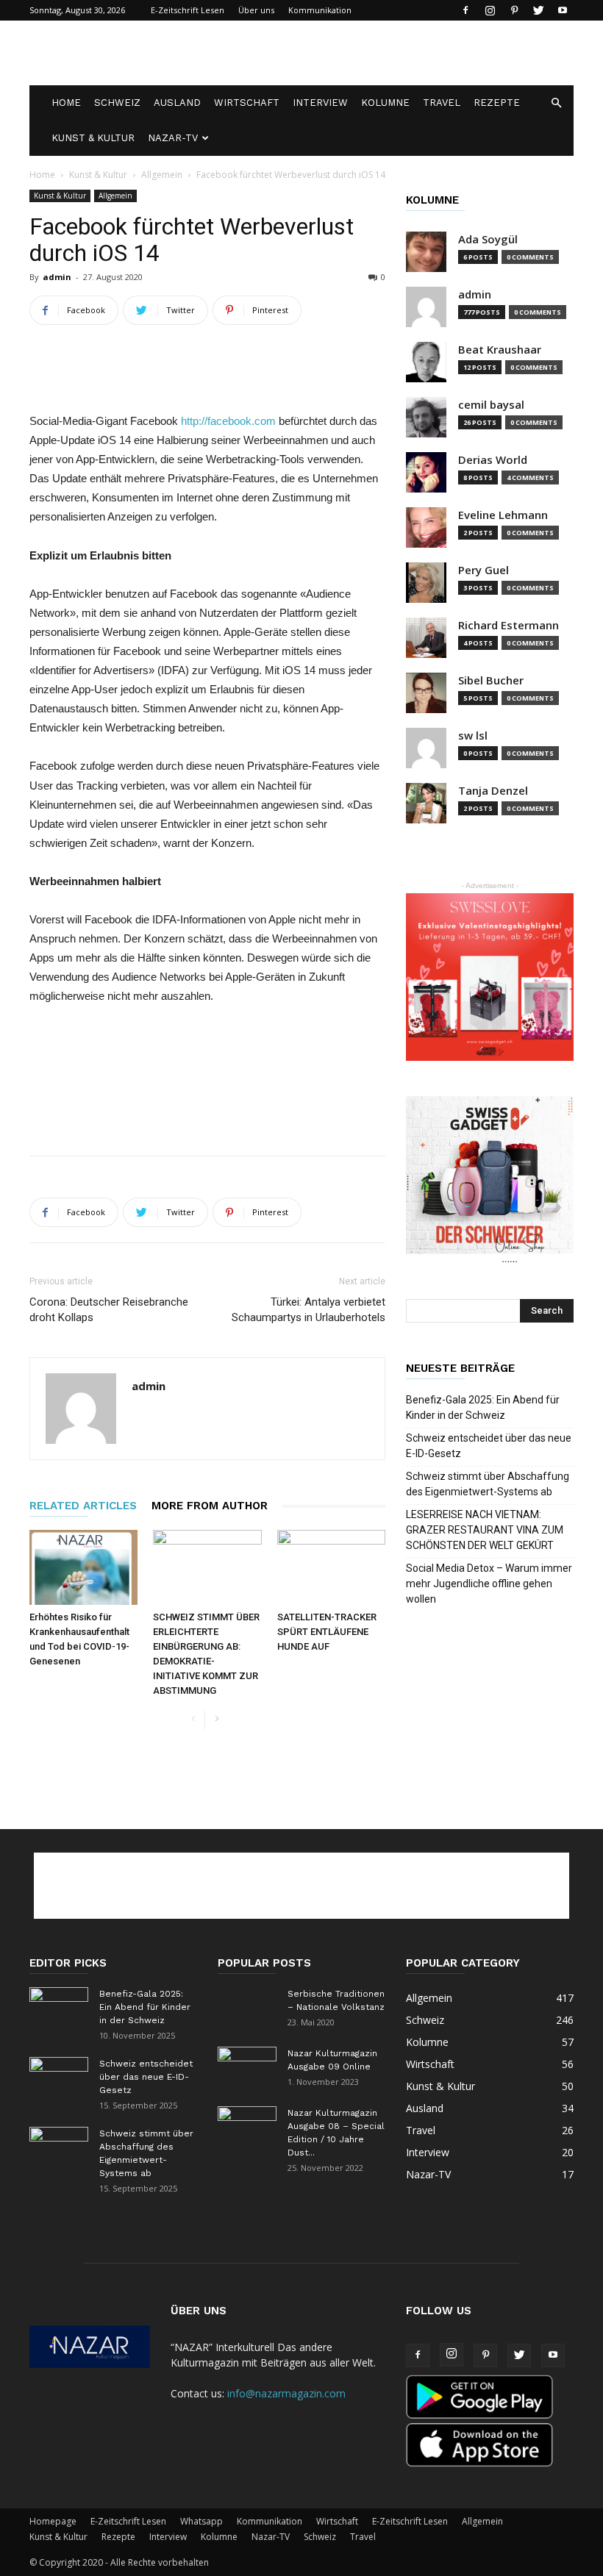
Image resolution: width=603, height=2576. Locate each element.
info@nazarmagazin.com (286, 2393)
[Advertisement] (401, 53)
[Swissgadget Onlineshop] (490, 1180)
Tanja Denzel (493, 791)
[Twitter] (538, 10)
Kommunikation (320, 10)
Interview (320, 103)
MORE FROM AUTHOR (210, 1506)
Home (66, 103)
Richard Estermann (509, 625)
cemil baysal (491, 405)
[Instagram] (490, 10)
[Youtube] (563, 10)
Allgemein (162, 175)
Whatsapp (201, 2521)
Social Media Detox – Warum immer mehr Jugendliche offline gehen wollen (489, 1584)
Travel (442, 103)
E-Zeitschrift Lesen (188, 10)
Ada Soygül (488, 239)
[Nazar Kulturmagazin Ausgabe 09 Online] (247, 2067)
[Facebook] (465, 10)
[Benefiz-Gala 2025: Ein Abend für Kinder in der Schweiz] (59, 2008)
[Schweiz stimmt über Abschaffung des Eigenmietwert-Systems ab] (59, 2147)
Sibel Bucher (491, 680)
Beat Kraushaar (500, 350)
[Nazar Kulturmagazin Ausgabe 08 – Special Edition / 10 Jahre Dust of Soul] (247, 2127)
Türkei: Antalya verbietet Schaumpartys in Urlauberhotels (308, 1310)
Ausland (177, 103)
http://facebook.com (228, 421)
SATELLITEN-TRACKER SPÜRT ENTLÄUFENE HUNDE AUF (327, 1632)
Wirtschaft (247, 103)
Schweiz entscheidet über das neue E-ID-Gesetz (489, 1446)
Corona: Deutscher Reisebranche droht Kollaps (109, 1310)
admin (57, 277)
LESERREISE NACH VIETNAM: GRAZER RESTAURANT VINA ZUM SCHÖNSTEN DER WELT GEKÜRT (485, 1530)
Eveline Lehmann (503, 515)
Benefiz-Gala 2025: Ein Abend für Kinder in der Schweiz (483, 1407)
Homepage (53, 2521)
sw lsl (473, 736)
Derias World (493, 460)
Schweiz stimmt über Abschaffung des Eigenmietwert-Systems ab (488, 1484)
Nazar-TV (173, 138)
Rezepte (497, 103)
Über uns (256, 10)
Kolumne (385, 103)
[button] (556, 103)
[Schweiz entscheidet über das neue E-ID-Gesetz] (59, 2078)
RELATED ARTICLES (83, 1506)
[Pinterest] (514, 10)
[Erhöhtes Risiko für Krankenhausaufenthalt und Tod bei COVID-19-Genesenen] (83, 1567)
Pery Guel (484, 570)
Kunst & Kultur (93, 138)
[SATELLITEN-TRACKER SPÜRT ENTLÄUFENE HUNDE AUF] (331, 1567)
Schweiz (117, 103)
